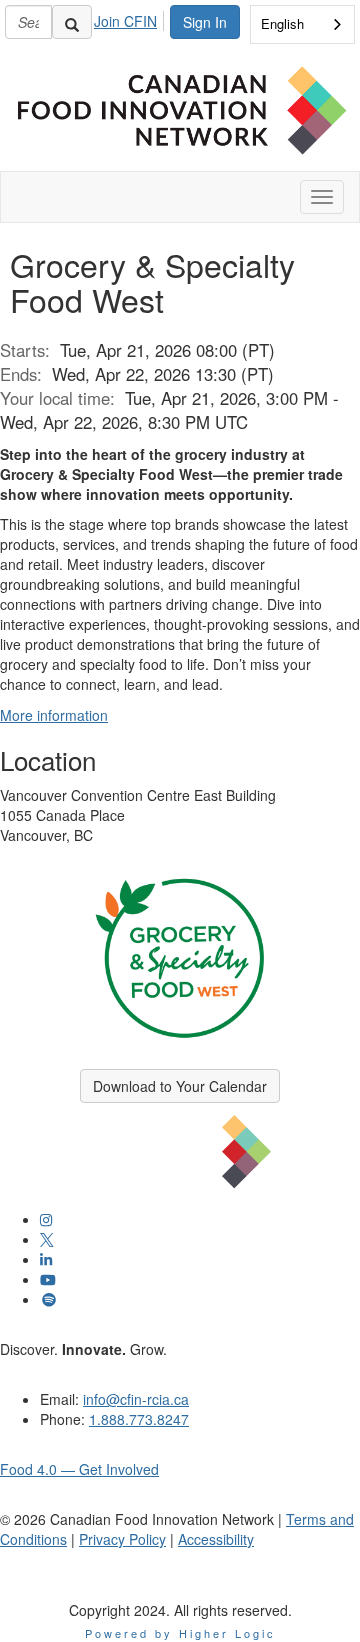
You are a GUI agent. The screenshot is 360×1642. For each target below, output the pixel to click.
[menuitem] (131, 18)
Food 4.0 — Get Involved (79, 1469)
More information (54, 715)
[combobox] (302, 24)
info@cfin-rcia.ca (136, 1399)
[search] (72, 22)
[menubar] (131, 18)
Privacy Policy (122, 1539)
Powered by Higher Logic (180, 1633)
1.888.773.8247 (139, 1419)
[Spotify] (49, 1299)
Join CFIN (125, 21)
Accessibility (216, 1539)
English (282, 23)
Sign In (205, 22)
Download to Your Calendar (180, 1086)
